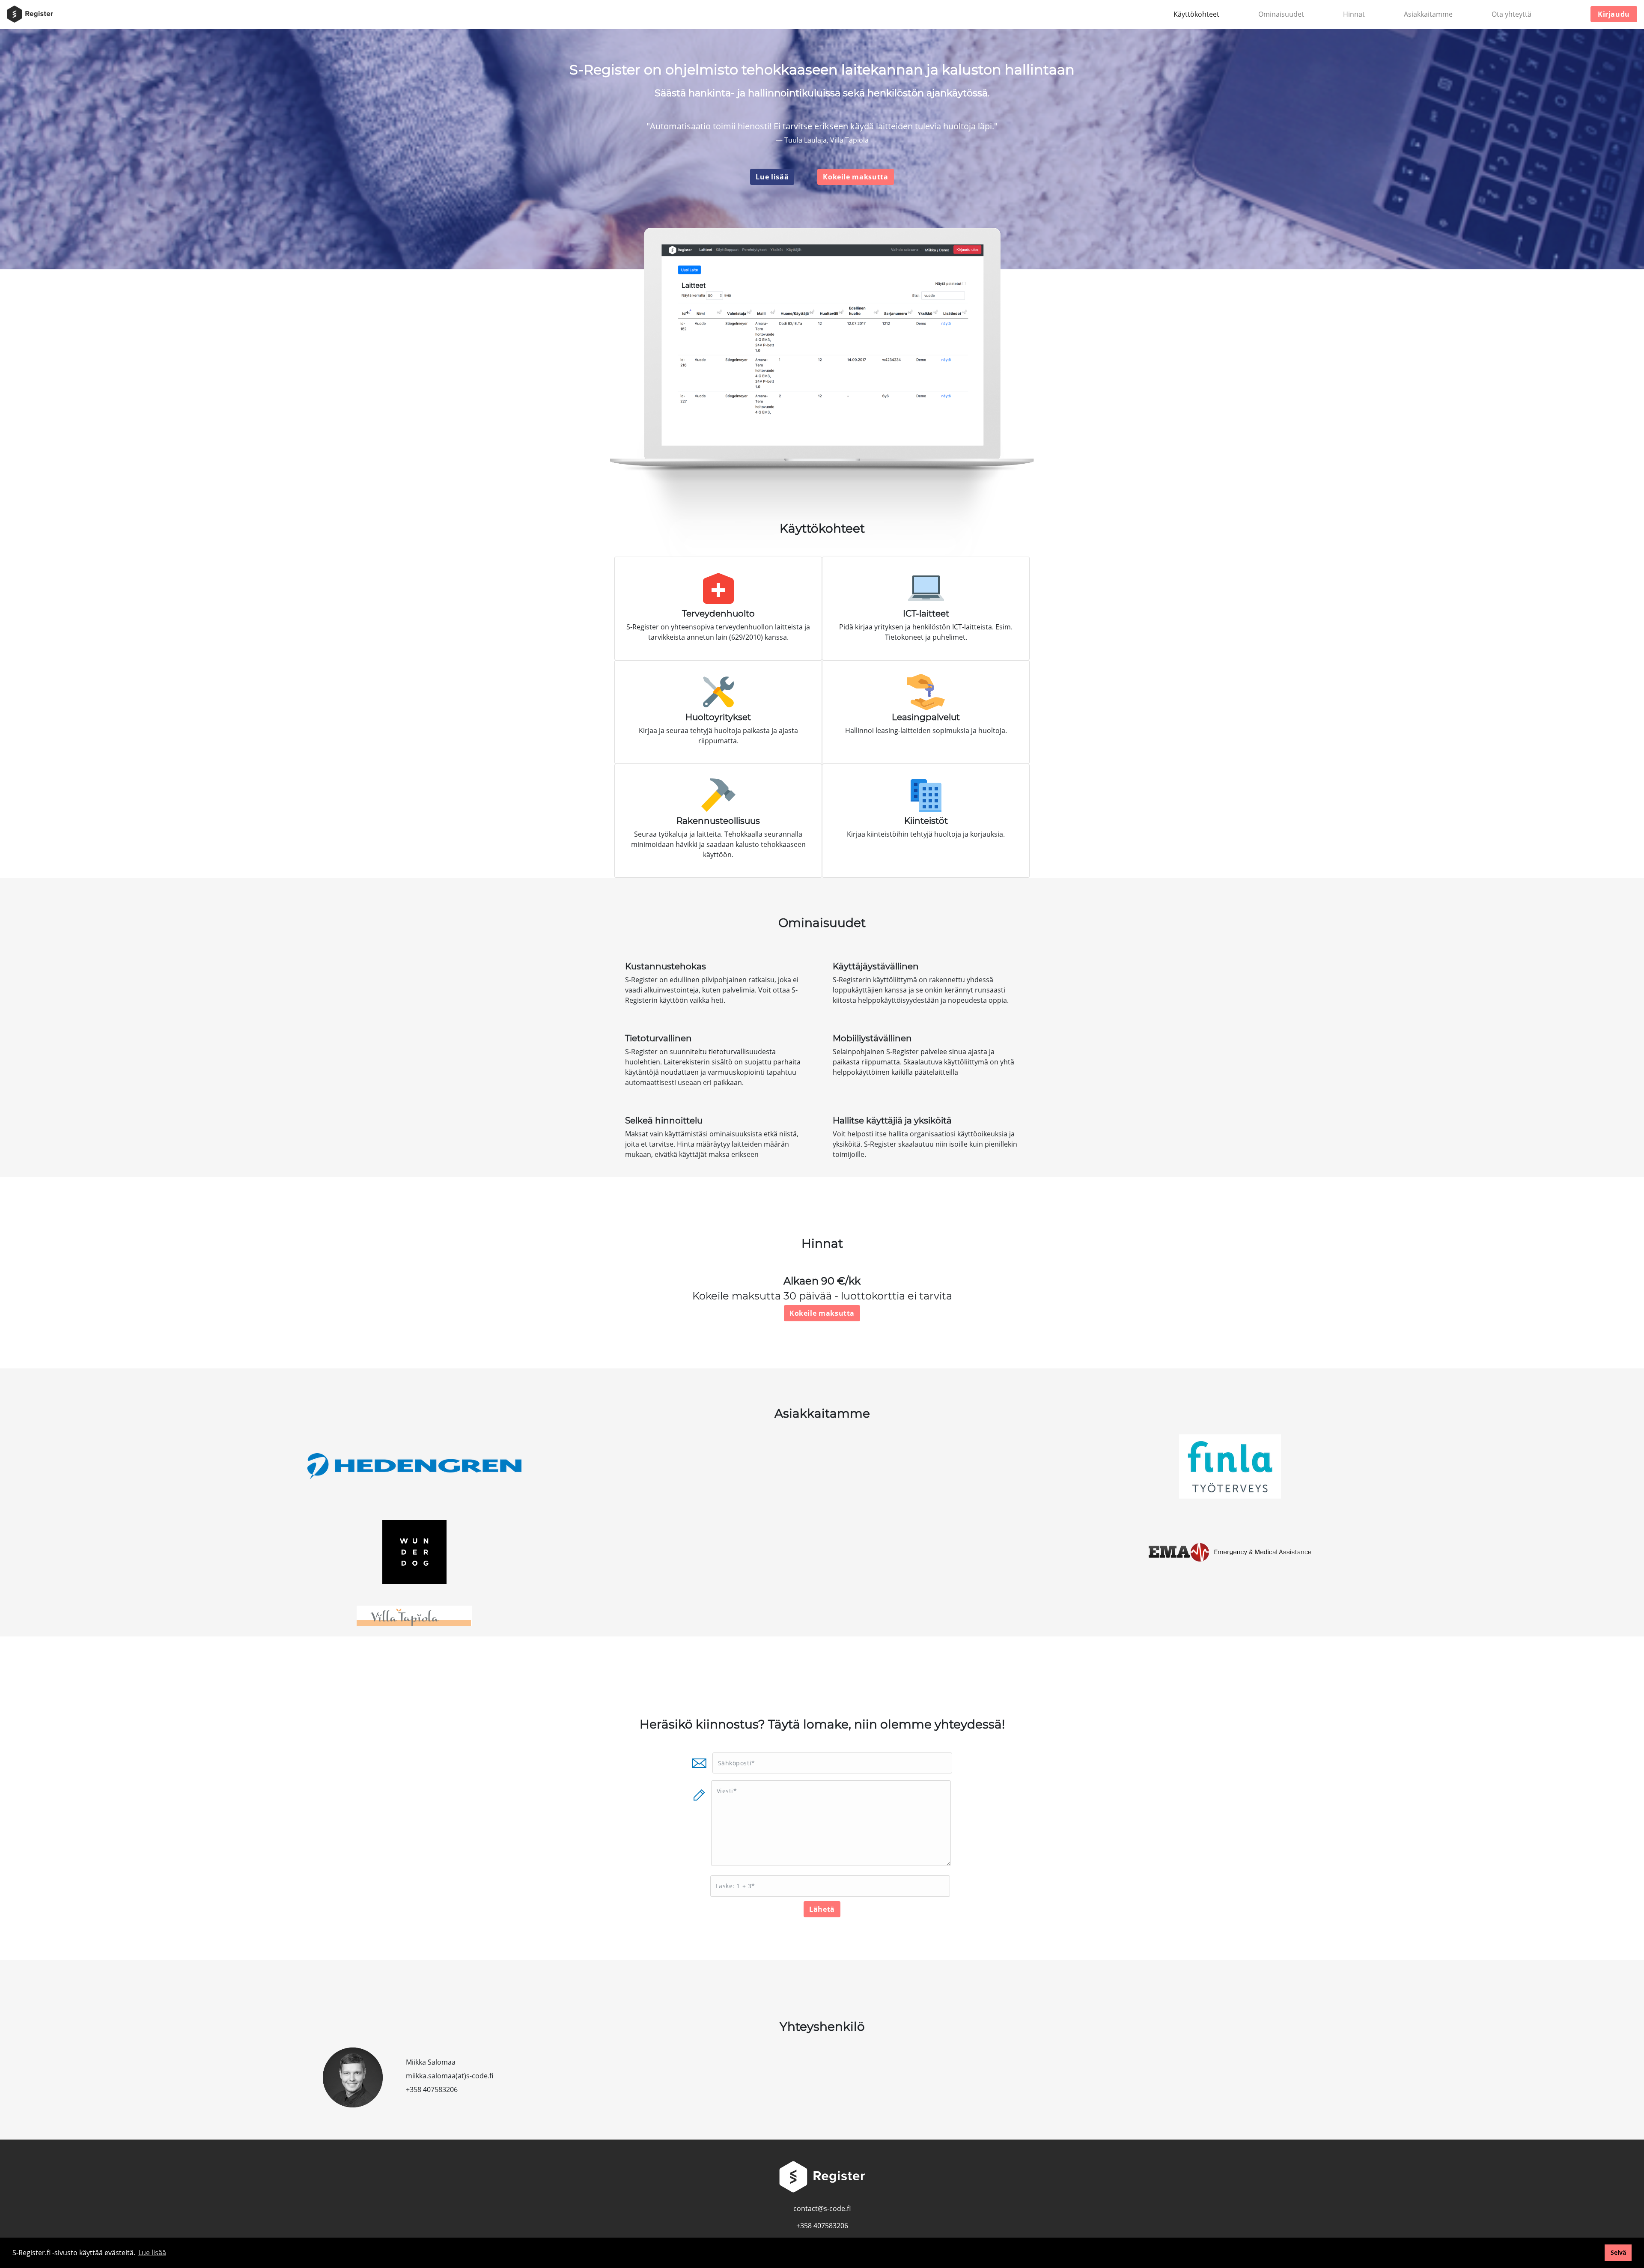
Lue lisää (772, 177)
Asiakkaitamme (1428, 14)
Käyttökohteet (1196, 14)
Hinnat (1354, 14)
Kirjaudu (1614, 14)
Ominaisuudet (1281, 14)
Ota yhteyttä (1511, 14)
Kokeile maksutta (855, 177)
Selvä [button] (1618, 2252)
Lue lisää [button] (152, 2253)
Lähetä (822, 1909)
